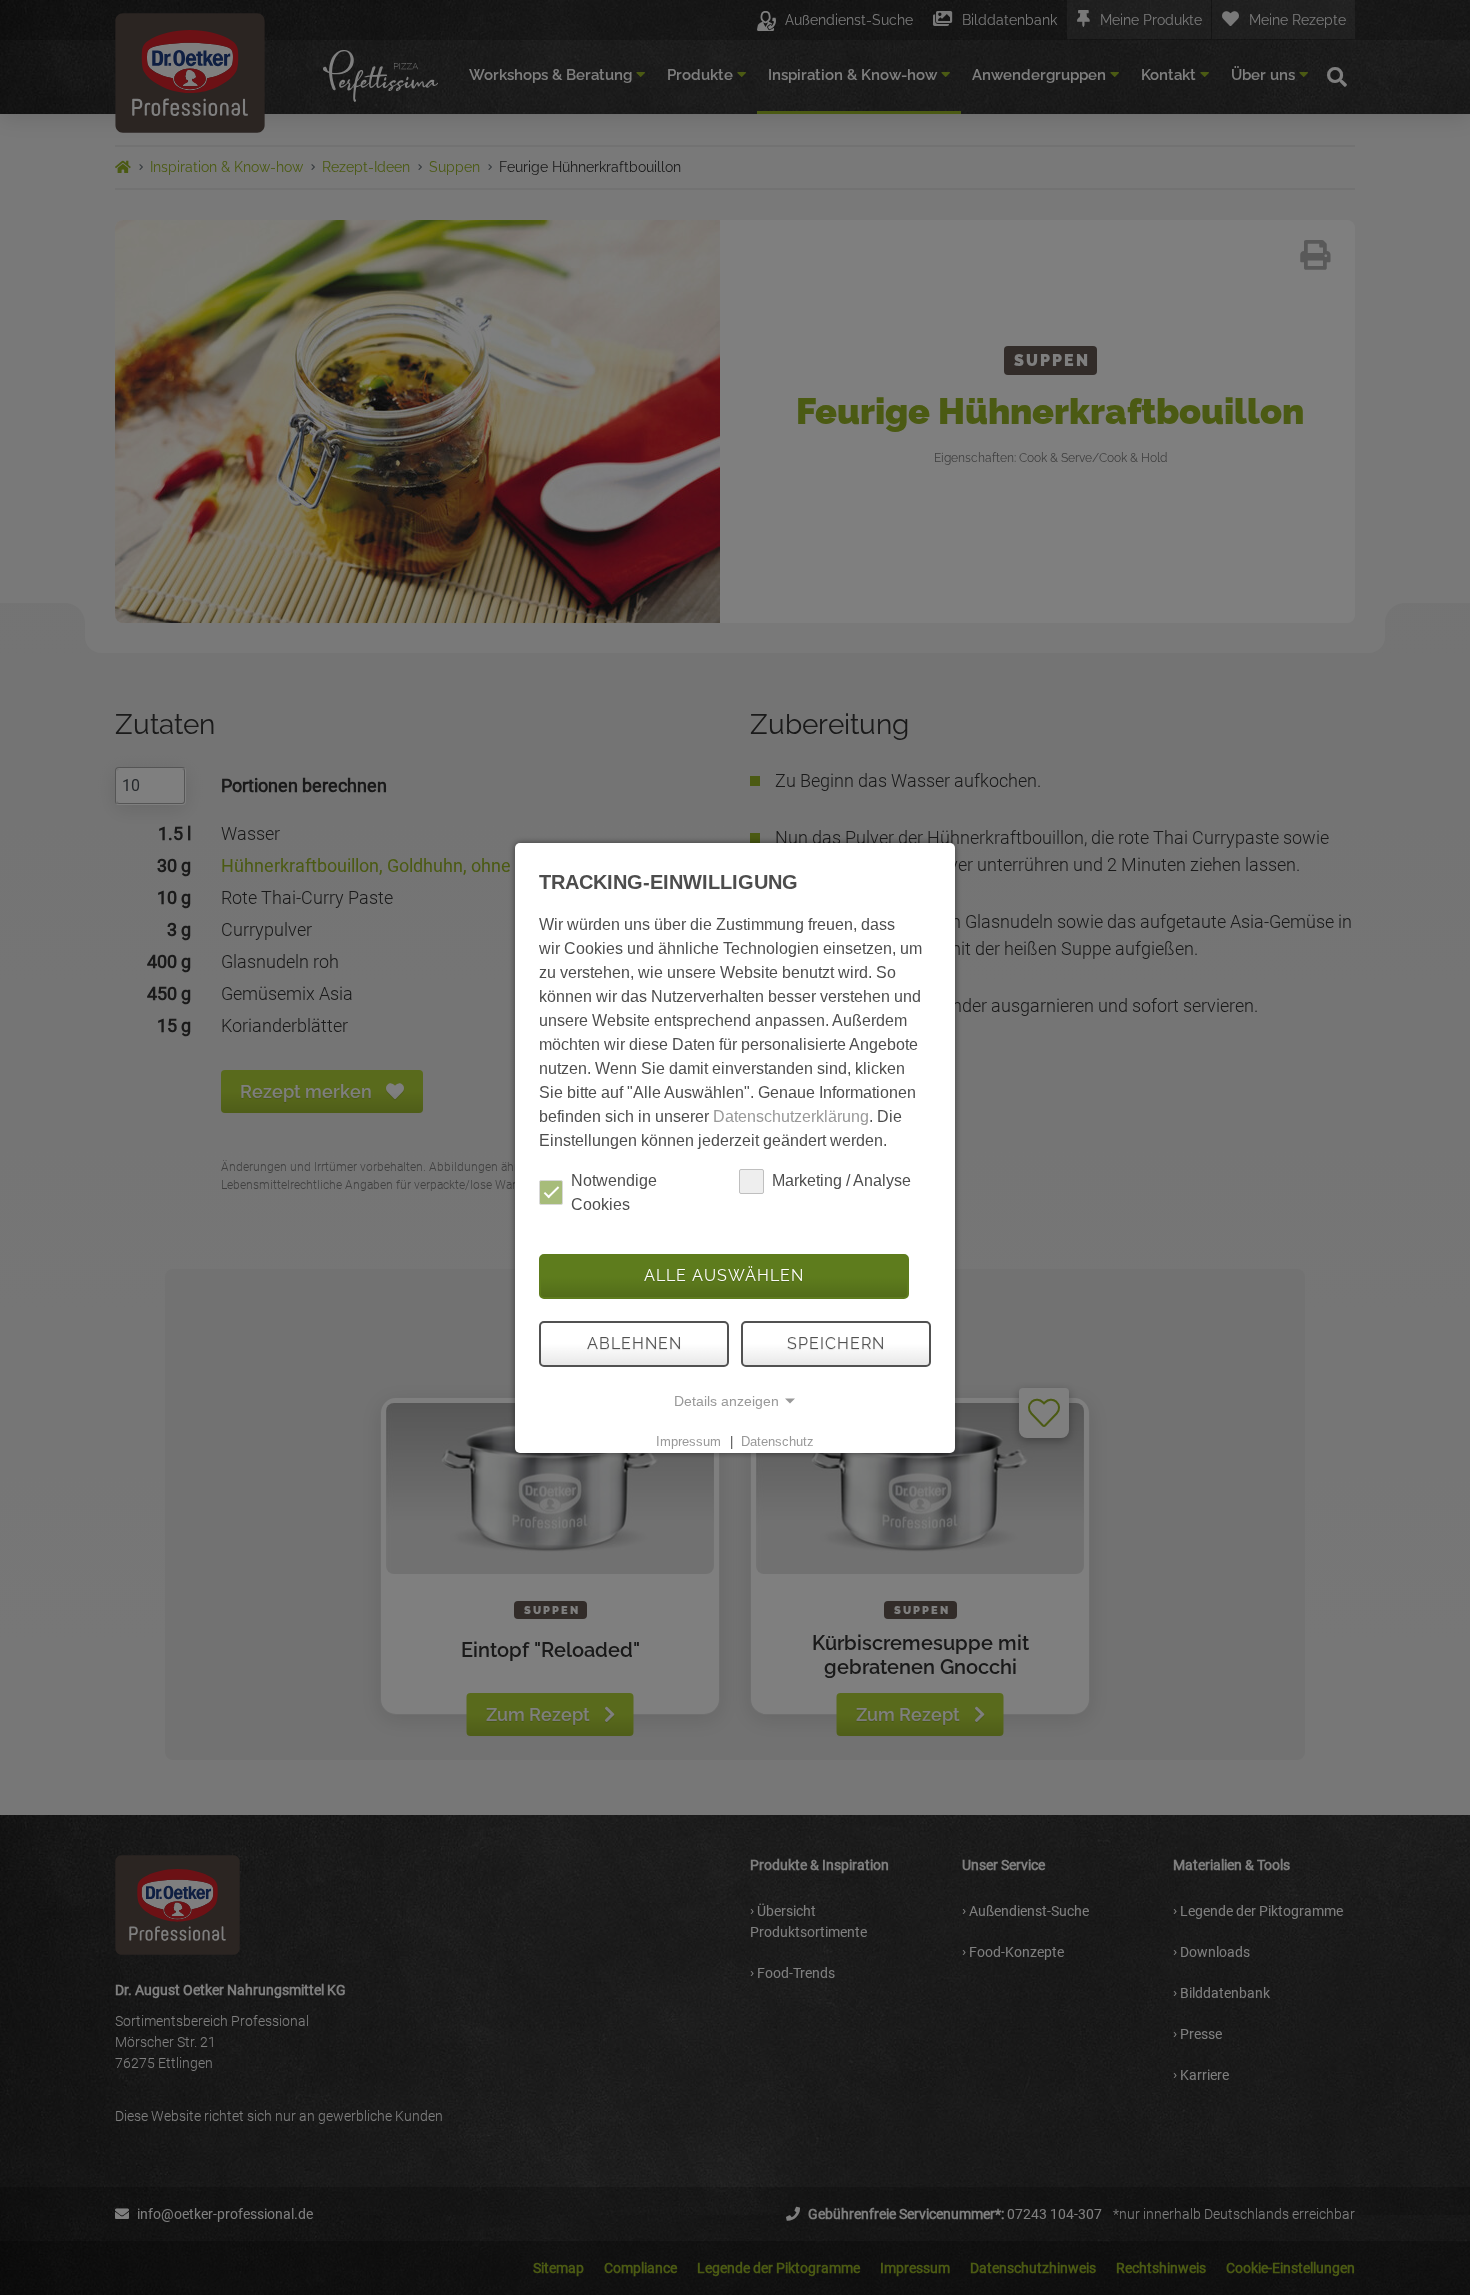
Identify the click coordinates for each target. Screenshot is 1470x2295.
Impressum (688, 1441)
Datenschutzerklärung (791, 1116)
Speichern (836, 1343)
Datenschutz (777, 1441)
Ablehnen (634, 1343)
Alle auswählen (724, 1275)
